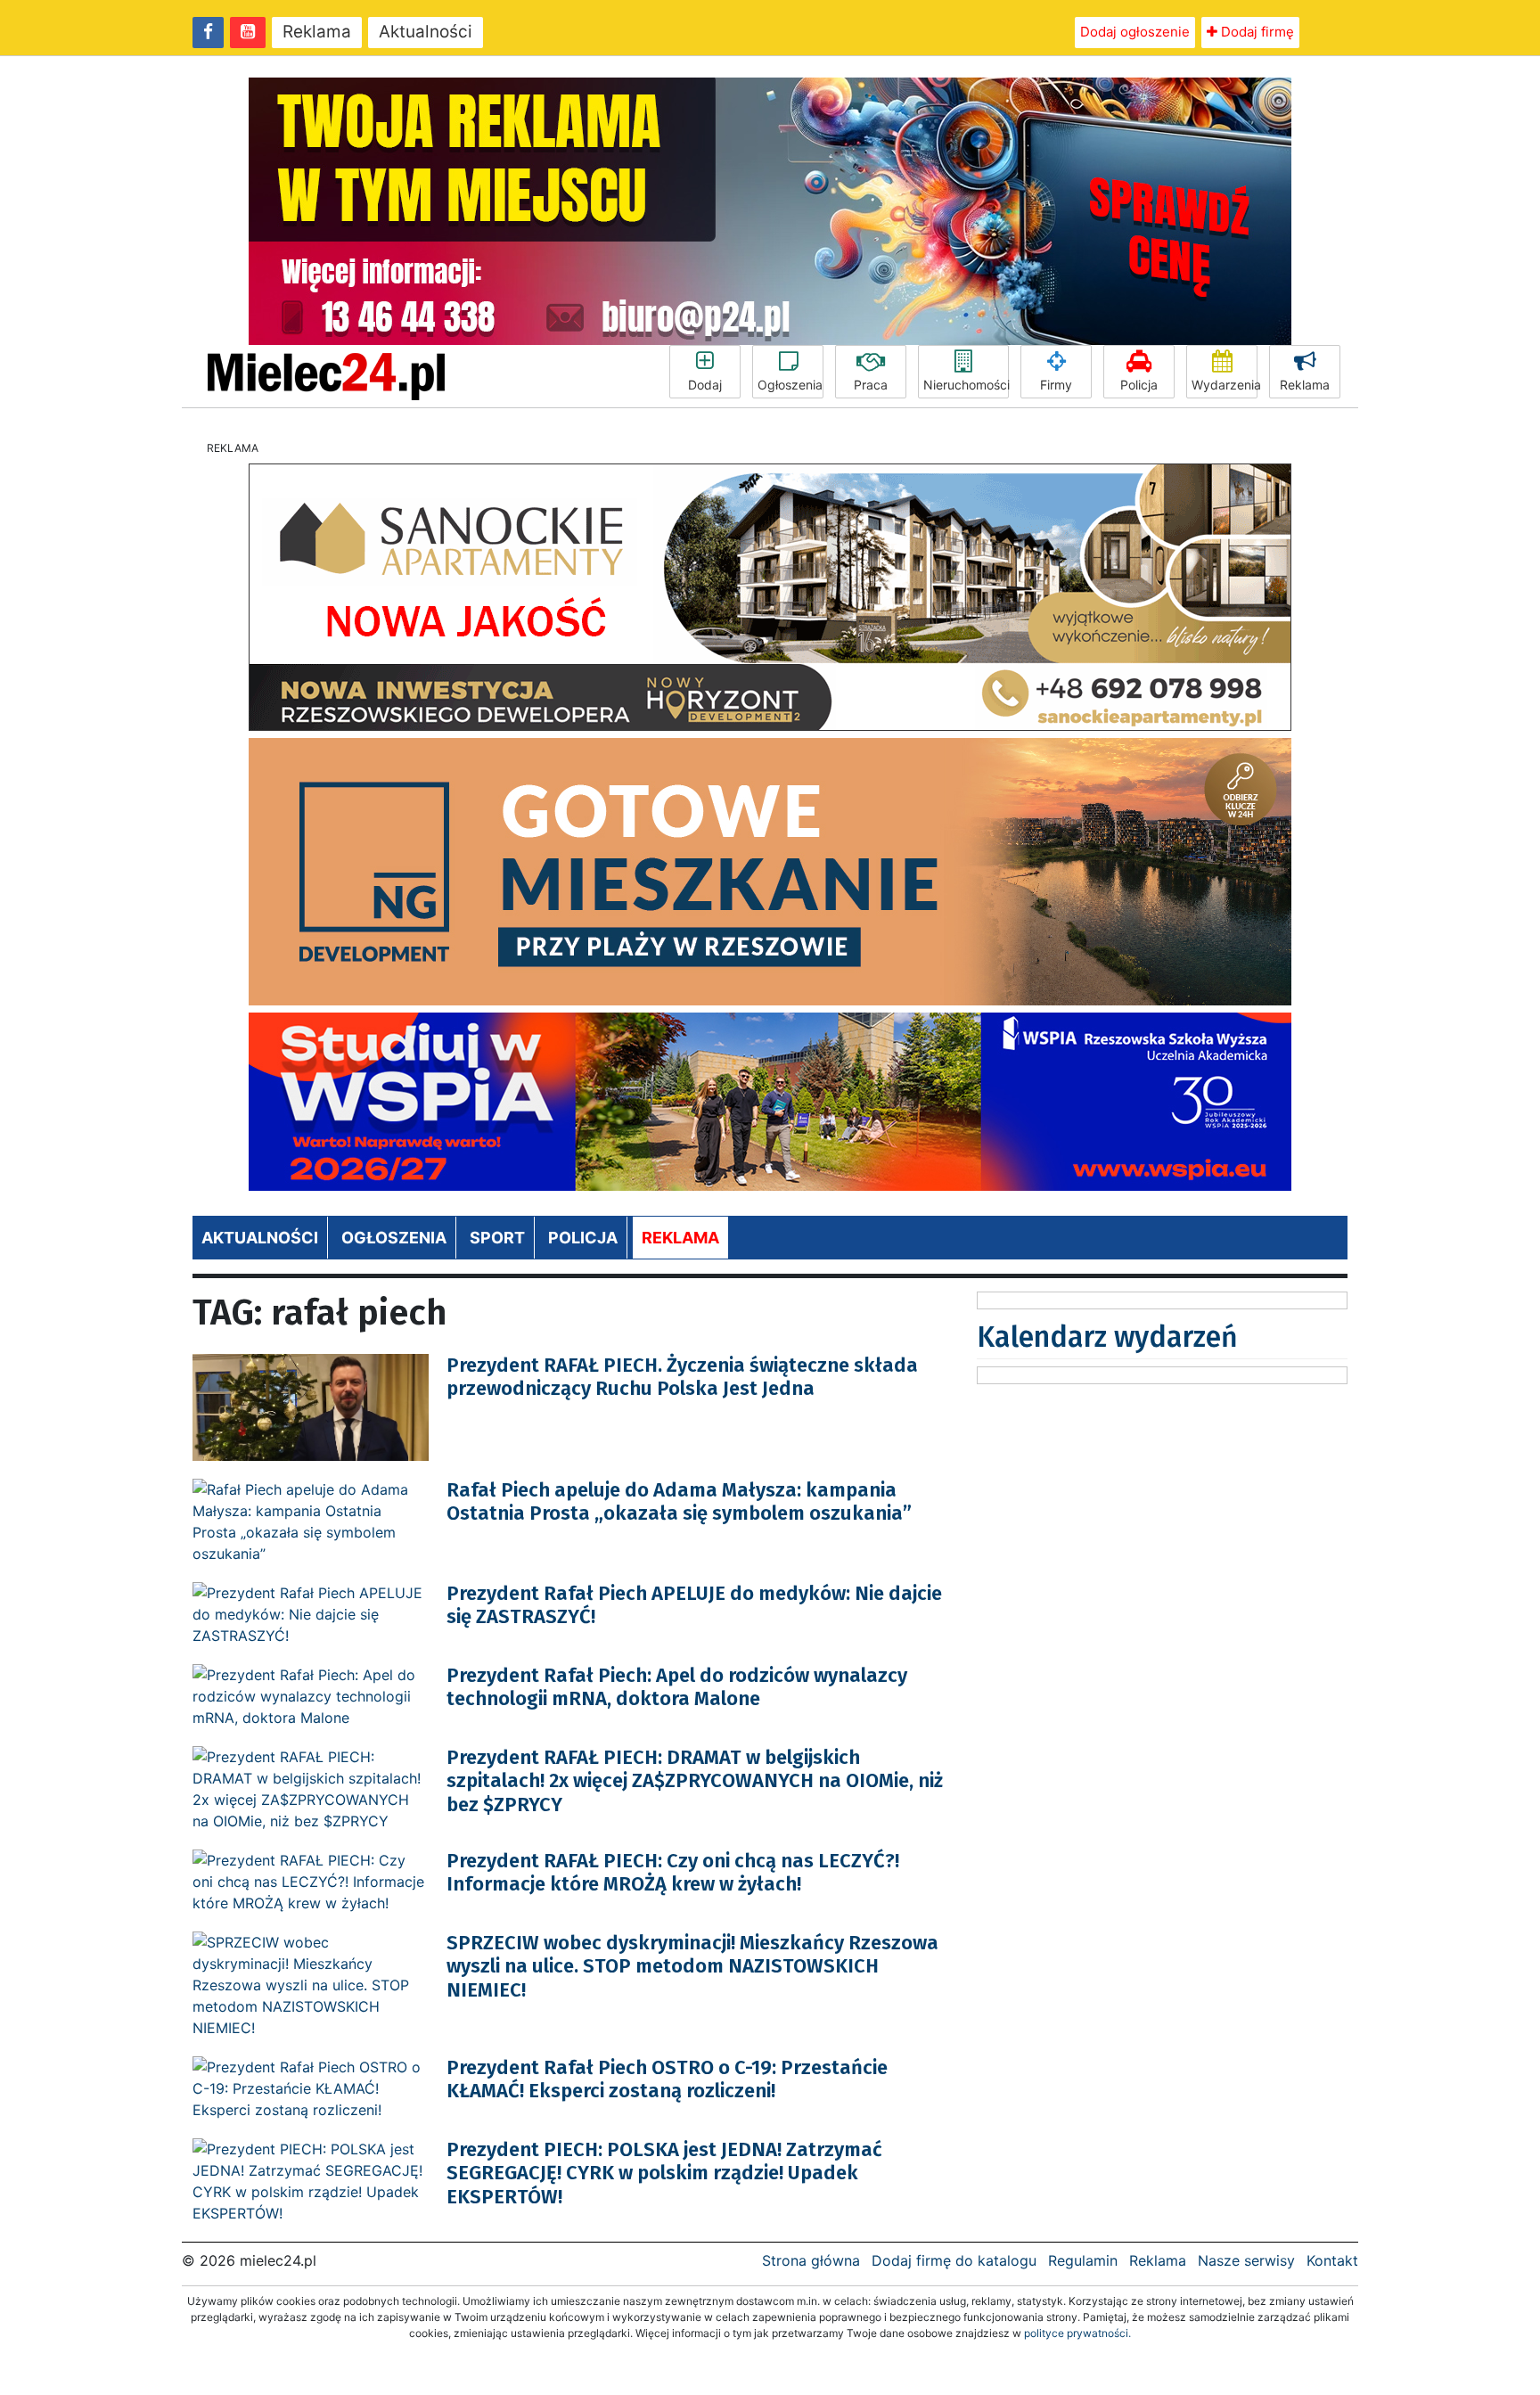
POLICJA (583, 1238)
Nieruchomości (966, 385)
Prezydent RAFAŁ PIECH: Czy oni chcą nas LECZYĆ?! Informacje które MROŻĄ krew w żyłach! (673, 1872)
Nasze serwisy (1246, 2260)
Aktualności (426, 32)
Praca (871, 385)
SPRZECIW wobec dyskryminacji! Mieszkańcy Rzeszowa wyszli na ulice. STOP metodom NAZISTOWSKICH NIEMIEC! (692, 1966)
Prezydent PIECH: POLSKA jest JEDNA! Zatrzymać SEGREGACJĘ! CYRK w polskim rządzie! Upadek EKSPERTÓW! (664, 2173)
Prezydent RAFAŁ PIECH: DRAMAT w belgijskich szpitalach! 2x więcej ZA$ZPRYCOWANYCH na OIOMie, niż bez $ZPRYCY (695, 1781)
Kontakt (1332, 2260)
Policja (1139, 385)
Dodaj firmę (1256, 32)
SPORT (497, 1238)
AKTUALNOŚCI (260, 1238)
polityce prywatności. (1077, 2333)
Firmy (1056, 385)
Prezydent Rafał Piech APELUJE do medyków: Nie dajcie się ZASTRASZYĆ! (694, 1605)
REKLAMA (680, 1238)
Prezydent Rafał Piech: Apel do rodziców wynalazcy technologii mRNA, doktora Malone (677, 1687)
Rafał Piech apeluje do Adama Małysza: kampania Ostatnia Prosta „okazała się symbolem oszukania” (679, 1501)
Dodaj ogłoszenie (1135, 32)
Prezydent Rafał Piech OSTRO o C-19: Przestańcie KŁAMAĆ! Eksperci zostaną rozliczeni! (667, 2079)
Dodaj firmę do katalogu (954, 2260)
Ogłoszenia (790, 385)
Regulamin (1083, 2260)
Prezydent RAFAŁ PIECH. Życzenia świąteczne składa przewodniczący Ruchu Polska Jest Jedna (682, 1377)
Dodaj (705, 385)
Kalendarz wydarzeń (1107, 1337)
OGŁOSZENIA (394, 1238)
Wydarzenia (1225, 385)
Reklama (317, 32)
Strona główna (811, 2260)
